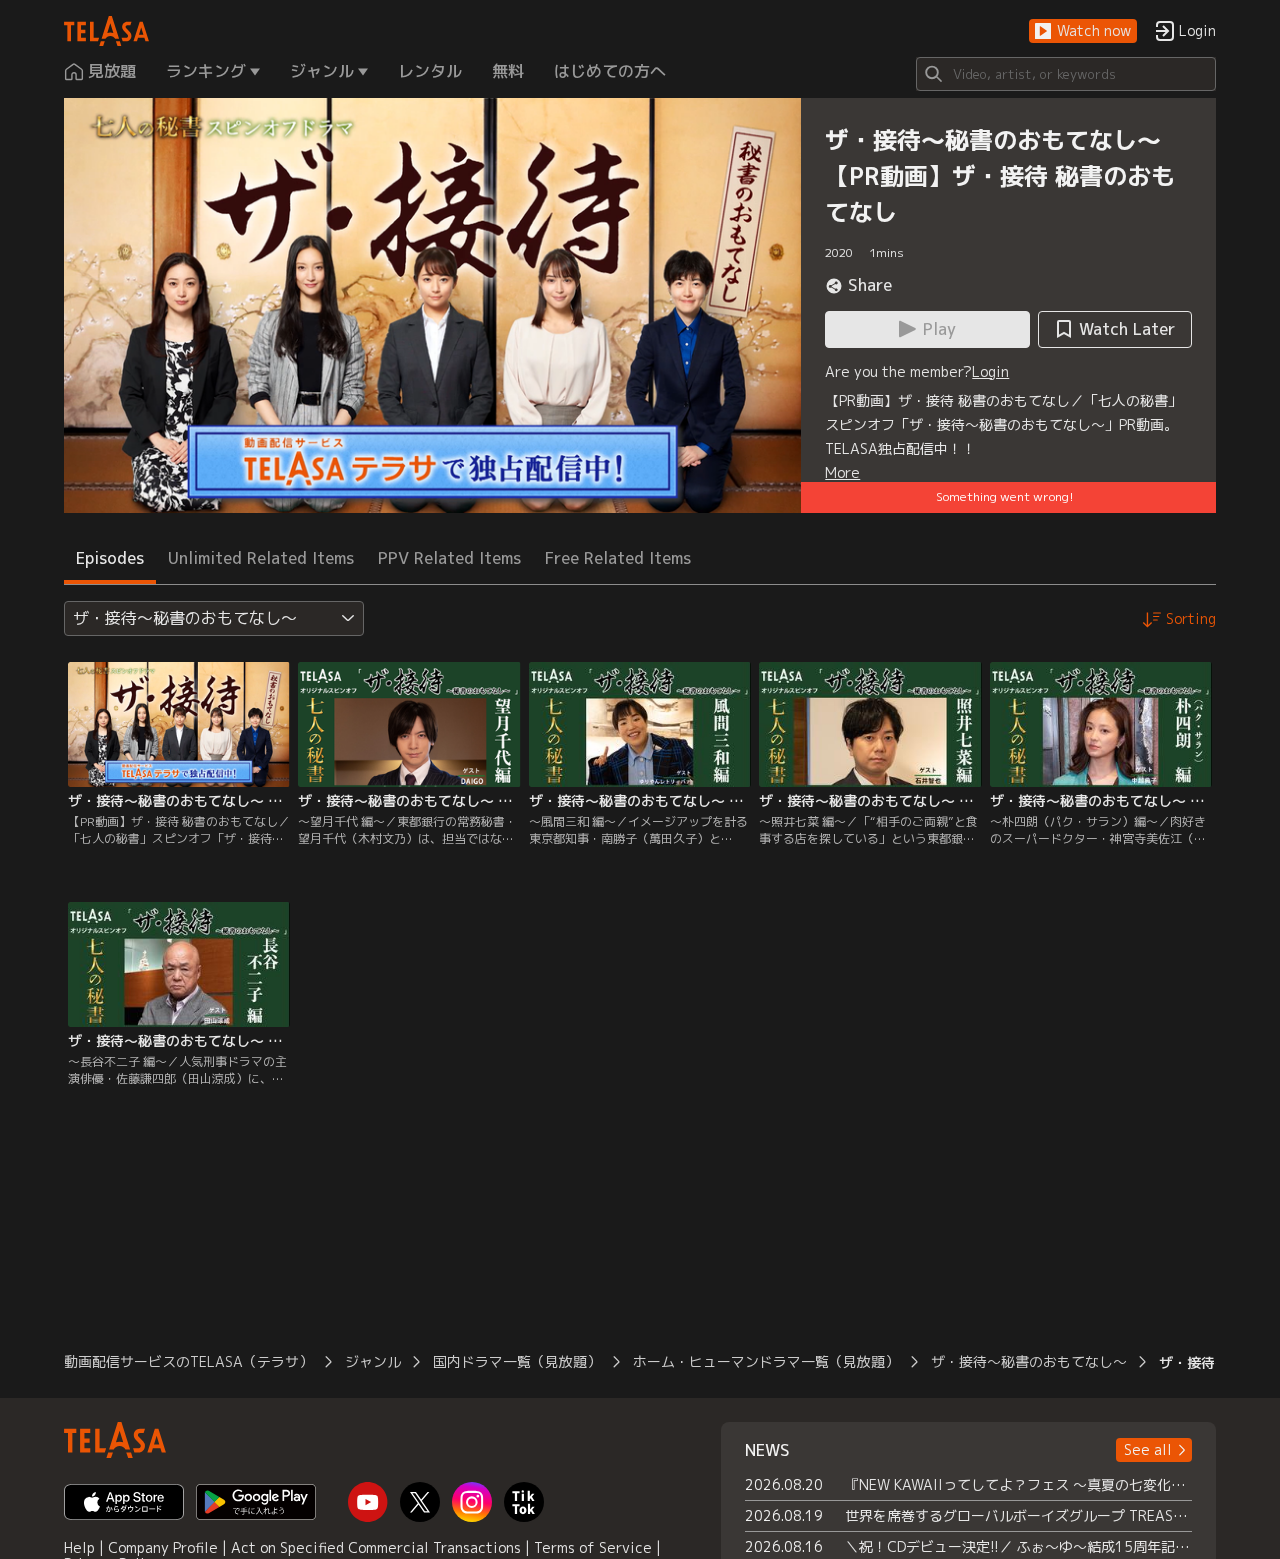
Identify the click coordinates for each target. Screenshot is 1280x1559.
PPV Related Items (449, 558)
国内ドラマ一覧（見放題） (517, 1361)
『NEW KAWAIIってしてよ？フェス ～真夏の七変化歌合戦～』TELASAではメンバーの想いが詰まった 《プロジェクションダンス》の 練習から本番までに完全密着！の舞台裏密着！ (1018, 1484)
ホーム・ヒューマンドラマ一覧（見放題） (766, 1361)
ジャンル (373, 1361)
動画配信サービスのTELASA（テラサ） (188, 1361)
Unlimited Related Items (261, 558)
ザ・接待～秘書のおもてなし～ (1029, 1361)
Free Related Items (618, 558)
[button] (1083, 31)
